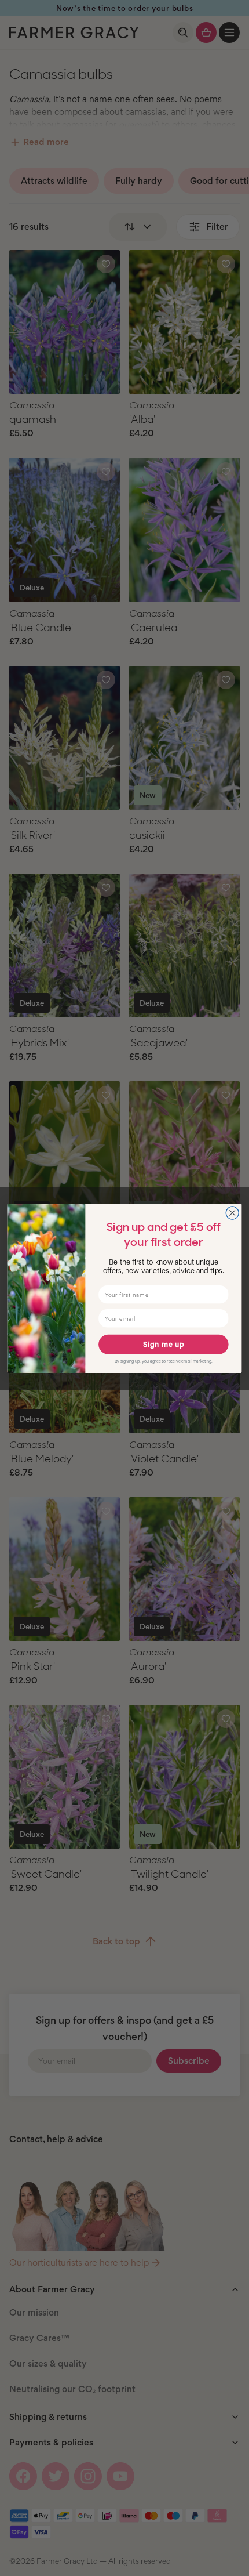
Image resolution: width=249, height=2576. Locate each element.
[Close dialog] (232, 1212)
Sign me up (164, 1344)
